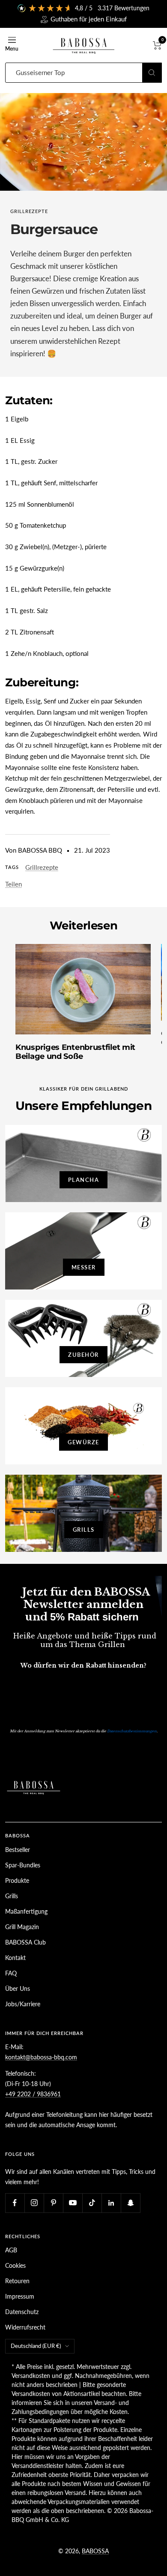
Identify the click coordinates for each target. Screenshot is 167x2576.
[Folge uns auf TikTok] (92, 2203)
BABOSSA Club (25, 1942)
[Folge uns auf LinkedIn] (111, 2203)
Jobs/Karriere (23, 2004)
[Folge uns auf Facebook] (15, 2203)
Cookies (15, 2265)
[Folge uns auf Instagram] (34, 2203)
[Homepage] (34, 1775)
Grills (12, 1896)
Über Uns (18, 1988)
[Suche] (152, 73)
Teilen (13, 884)
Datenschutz (22, 2312)
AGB (11, 2250)
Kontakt (15, 1958)
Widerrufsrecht (25, 2327)
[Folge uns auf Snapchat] (130, 2203)
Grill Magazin (22, 1927)
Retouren (17, 2281)
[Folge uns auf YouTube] (73, 2203)
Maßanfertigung (26, 1911)
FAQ (11, 1973)
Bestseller (18, 1850)
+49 (10, 2094)
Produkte (17, 1880)
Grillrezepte (29, 211)
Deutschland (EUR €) (36, 2346)
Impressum (20, 2296)
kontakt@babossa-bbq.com (41, 2057)
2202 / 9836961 (38, 2094)
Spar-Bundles (23, 1865)
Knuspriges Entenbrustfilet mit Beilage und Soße (75, 1052)
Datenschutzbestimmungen (132, 1731)
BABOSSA (95, 2551)
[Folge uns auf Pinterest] (53, 2203)
